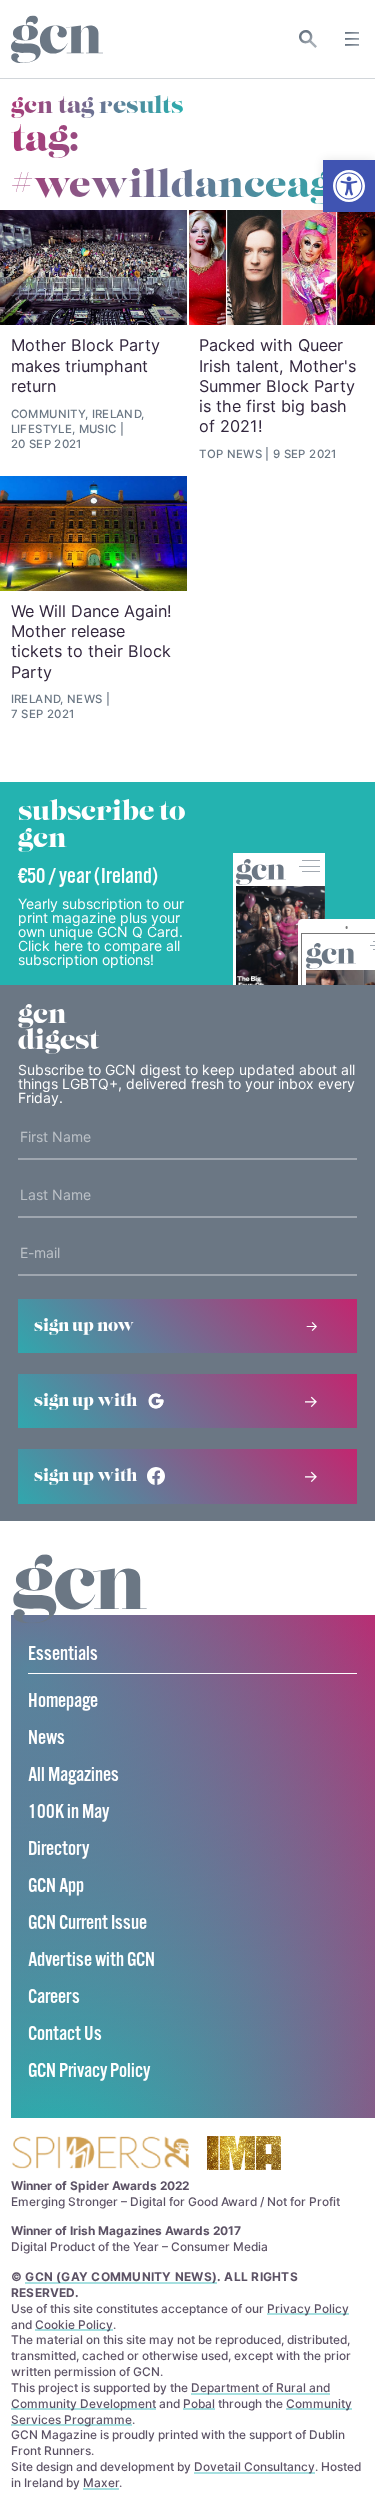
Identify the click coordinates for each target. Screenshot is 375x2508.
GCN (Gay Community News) (121, 2276)
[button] (349, 186)
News (46, 1738)
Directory (58, 1849)
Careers (54, 1997)
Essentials (63, 1654)
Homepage (63, 1701)
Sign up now (84, 1326)
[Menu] (352, 39)
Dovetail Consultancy (254, 2466)
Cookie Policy (74, 2324)
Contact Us (65, 2034)
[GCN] (80, 1607)
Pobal (199, 2403)
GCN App (56, 1886)
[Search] (308, 39)
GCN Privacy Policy (89, 2071)
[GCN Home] (57, 39)
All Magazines (73, 1775)
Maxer (101, 2482)
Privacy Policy (308, 2308)
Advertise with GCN (91, 1960)
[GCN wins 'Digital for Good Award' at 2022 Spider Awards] (100, 2154)
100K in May (68, 1812)
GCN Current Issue (87, 1923)
